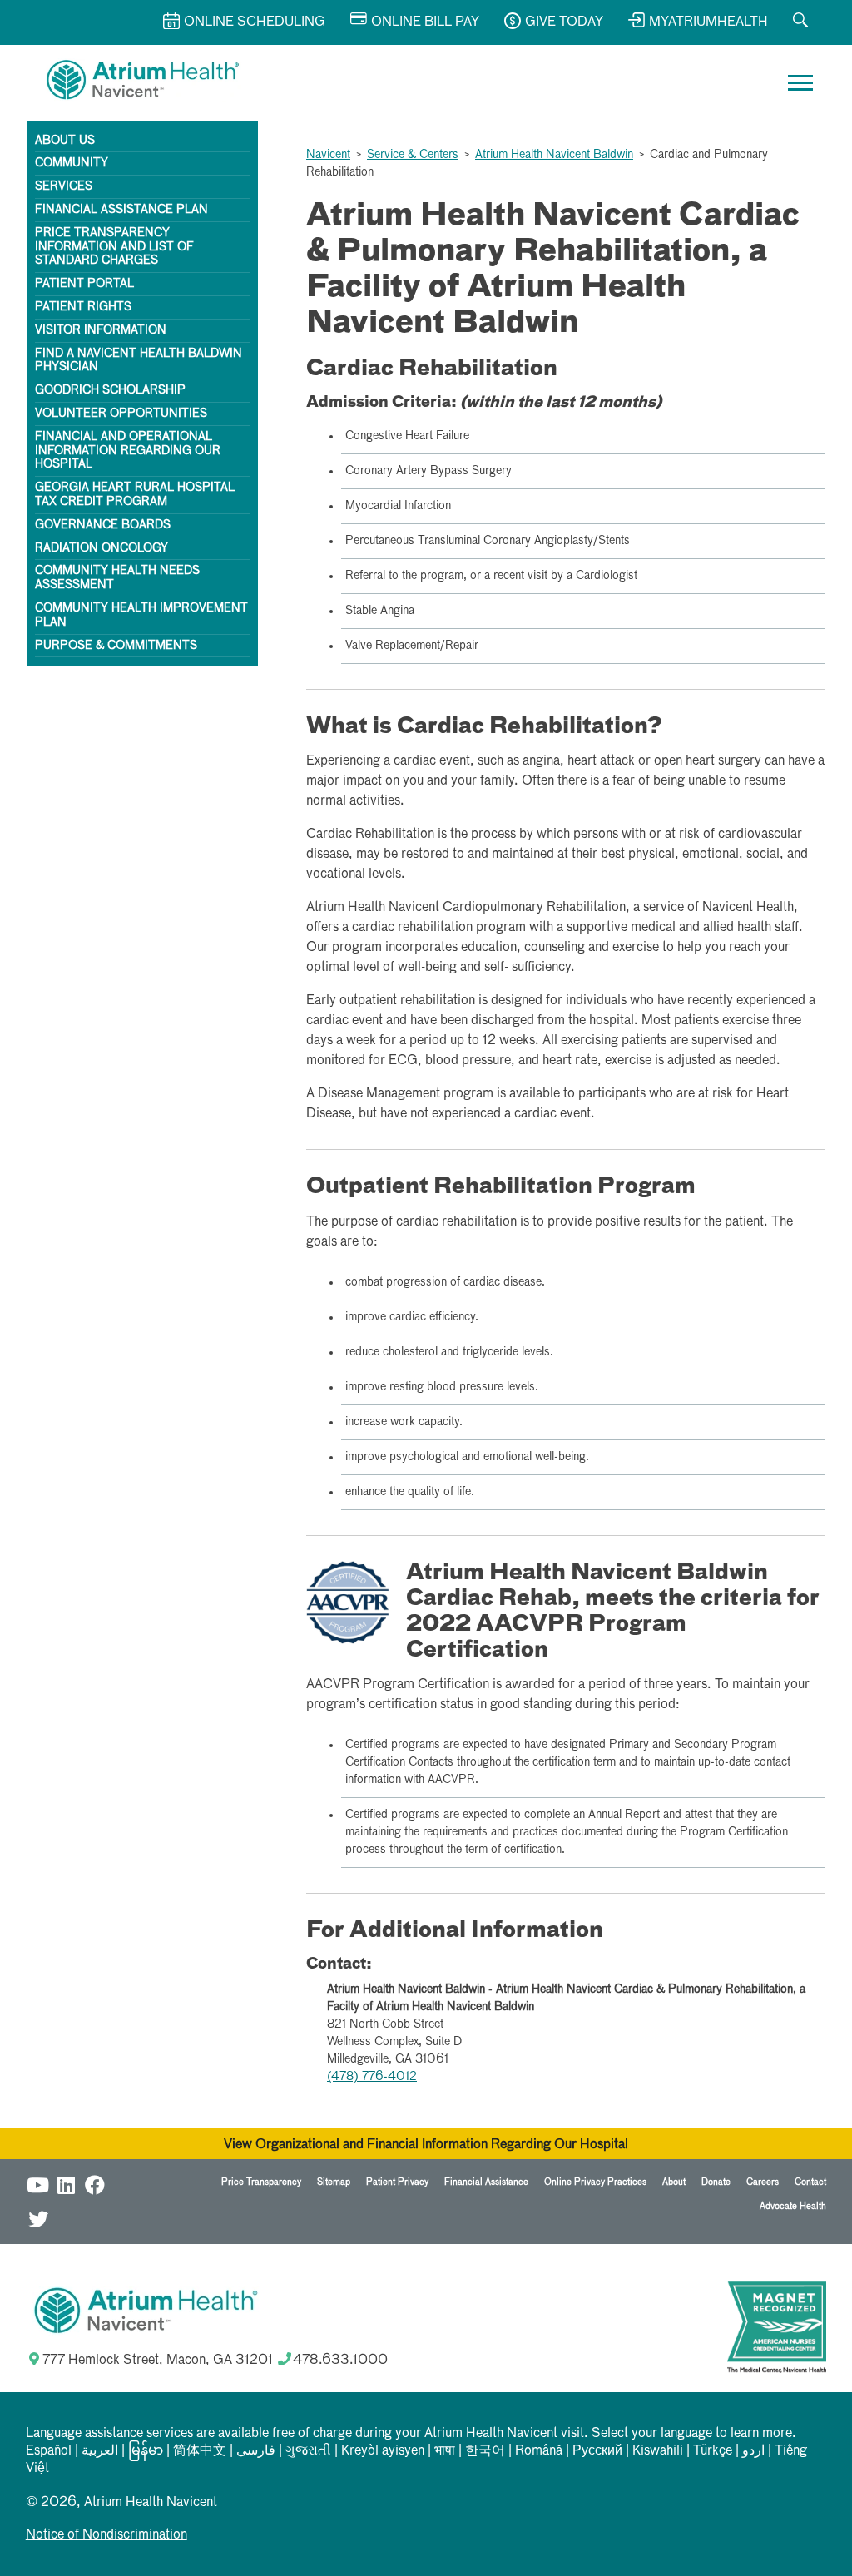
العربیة (100, 2451)
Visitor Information (101, 330)
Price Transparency (261, 2182)
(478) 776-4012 (372, 2077)
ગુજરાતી (308, 2451)
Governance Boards (103, 525)
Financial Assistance (486, 2182)
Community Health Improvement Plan (141, 615)
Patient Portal (84, 284)
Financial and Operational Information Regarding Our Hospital (128, 451)
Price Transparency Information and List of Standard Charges (114, 247)
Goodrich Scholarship (110, 390)
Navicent (328, 155)
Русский (597, 2451)
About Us (65, 141)
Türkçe (713, 2451)
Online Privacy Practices (595, 2182)
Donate (716, 2182)
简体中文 (200, 2451)
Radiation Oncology (102, 548)
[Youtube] (38, 2185)
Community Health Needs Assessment (117, 578)
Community (72, 163)
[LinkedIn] (67, 2185)
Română (539, 2451)
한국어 (485, 2451)
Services (64, 186)
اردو (753, 2451)
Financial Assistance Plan (121, 210)
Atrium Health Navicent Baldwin (554, 155)
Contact (810, 2182)
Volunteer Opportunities (121, 414)
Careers (763, 2182)
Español (49, 2451)
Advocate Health (793, 2206)
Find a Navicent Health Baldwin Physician (139, 361)
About (674, 2182)
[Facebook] (95, 2185)
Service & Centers (413, 155)
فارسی (256, 2451)
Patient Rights (83, 307)
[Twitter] (38, 2219)
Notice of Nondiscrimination (106, 2535)
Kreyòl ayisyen (383, 2451)
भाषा (445, 2451)
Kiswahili (658, 2451)
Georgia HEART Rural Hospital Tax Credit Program (135, 495)
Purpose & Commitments (116, 646)
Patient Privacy (397, 2182)
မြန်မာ (146, 2451)
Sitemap (334, 2182)
